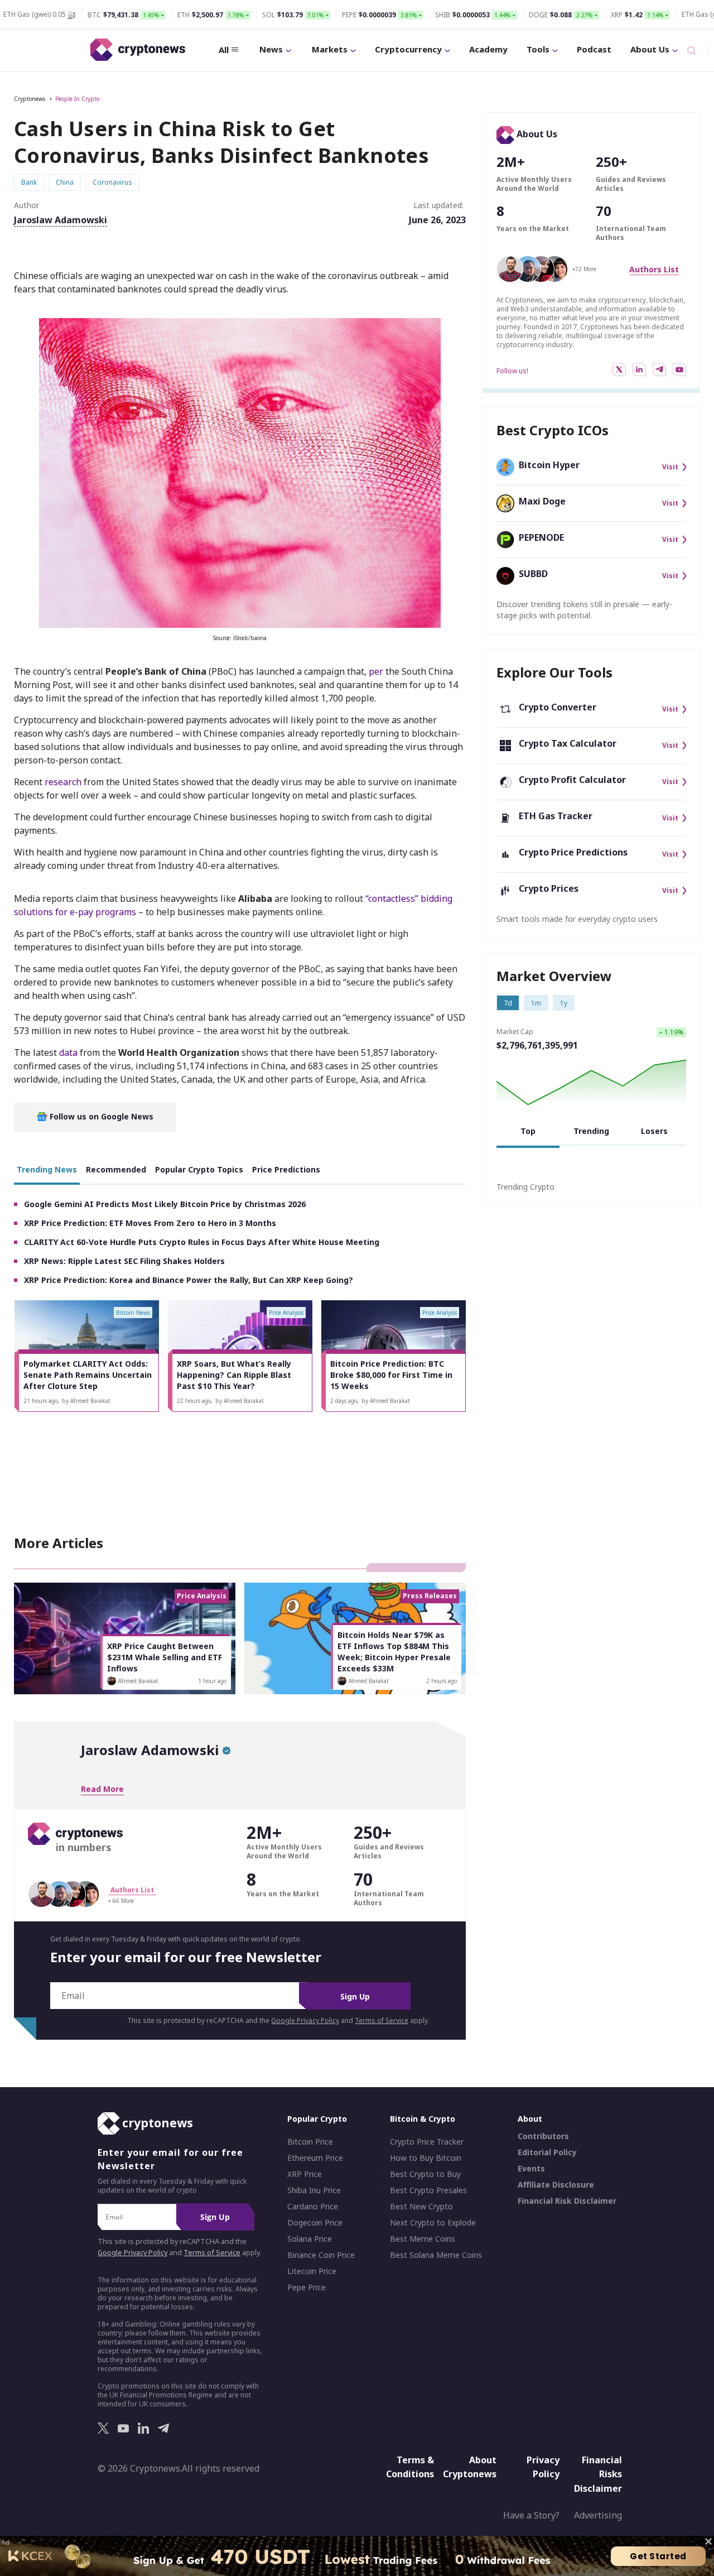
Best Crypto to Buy (425, 2174)
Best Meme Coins (423, 2239)
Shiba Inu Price (314, 2190)
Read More (102, 1789)
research (63, 782)
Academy (488, 49)
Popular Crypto (317, 2119)
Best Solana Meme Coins (436, 2255)
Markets (330, 49)
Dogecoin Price (315, 2223)
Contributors (543, 2136)
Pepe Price (307, 2287)
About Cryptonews (470, 2467)
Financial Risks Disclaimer (598, 2474)
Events (531, 2169)
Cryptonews (30, 99)
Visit (670, 467)
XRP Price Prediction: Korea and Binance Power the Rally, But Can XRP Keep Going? (189, 1280)
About (530, 2119)
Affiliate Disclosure (556, 2185)
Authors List (654, 269)
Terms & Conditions (410, 2467)
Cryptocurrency (408, 49)
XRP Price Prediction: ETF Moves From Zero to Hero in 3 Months (150, 1223)
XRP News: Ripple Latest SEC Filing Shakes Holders (124, 1261)
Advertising (598, 2515)
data (68, 1052)
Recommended (116, 1169)
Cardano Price (313, 2207)
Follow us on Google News (100, 1116)
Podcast (594, 49)
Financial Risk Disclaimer (567, 2201)
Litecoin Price (312, 2271)
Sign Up (355, 1996)
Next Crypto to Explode (433, 2223)
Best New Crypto (421, 2207)
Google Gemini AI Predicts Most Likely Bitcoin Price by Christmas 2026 (165, 1204)
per (376, 671)
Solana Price (310, 2239)
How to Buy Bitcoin (426, 2158)
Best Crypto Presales (428, 2190)
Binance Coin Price (321, 2255)
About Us (650, 49)
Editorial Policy (547, 2152)
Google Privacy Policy (305, 2020)
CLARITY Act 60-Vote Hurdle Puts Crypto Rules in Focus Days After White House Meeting (202, 1242)
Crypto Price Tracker (427, 2142)
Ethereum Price (315, 2158)
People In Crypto (77, 99)
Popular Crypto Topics (199, 1169)
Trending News (47, 1169)
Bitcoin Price (310, 2142)
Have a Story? (531, 2515)
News (271, 49)
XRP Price (305, 2174)
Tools (538, 49)
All (224, 50)
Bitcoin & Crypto (423, 2119)
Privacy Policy (543, 2467)
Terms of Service (382, 2020)
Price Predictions (286, 1169)
